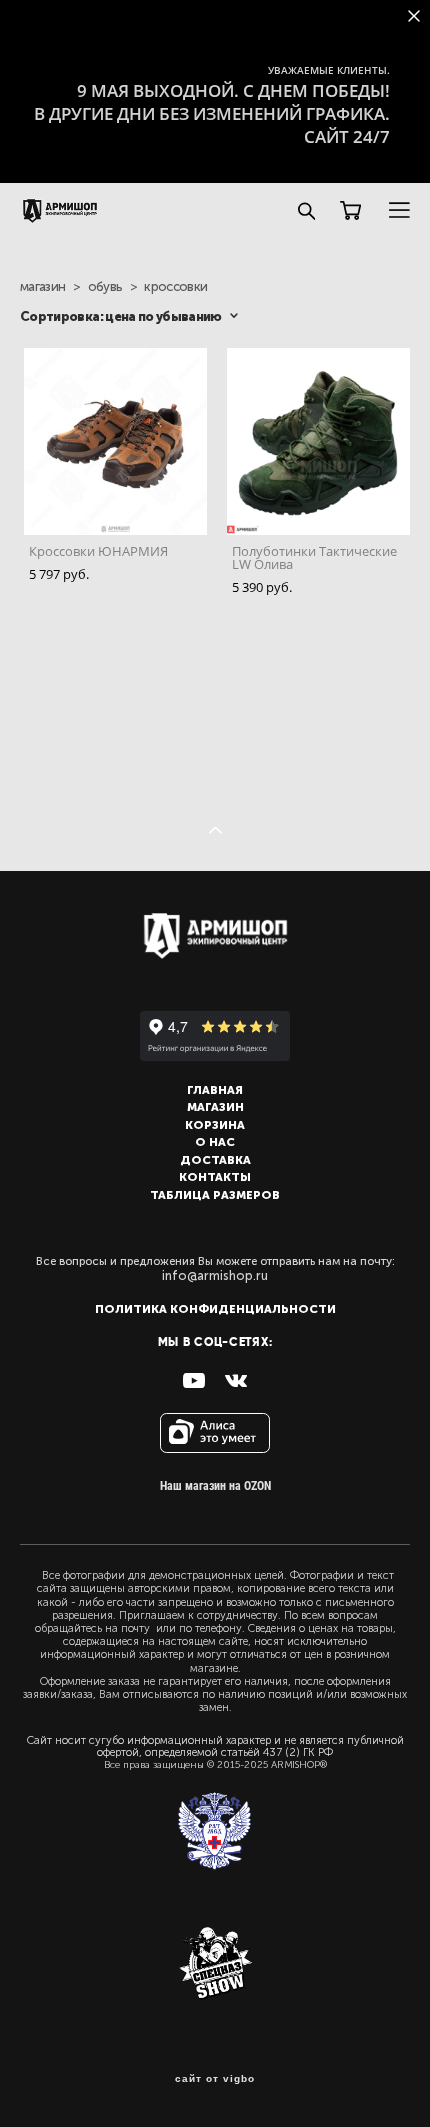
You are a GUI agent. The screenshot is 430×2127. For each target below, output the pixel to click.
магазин (42, 286)
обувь (105, 286)
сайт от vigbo (215, 2079)
